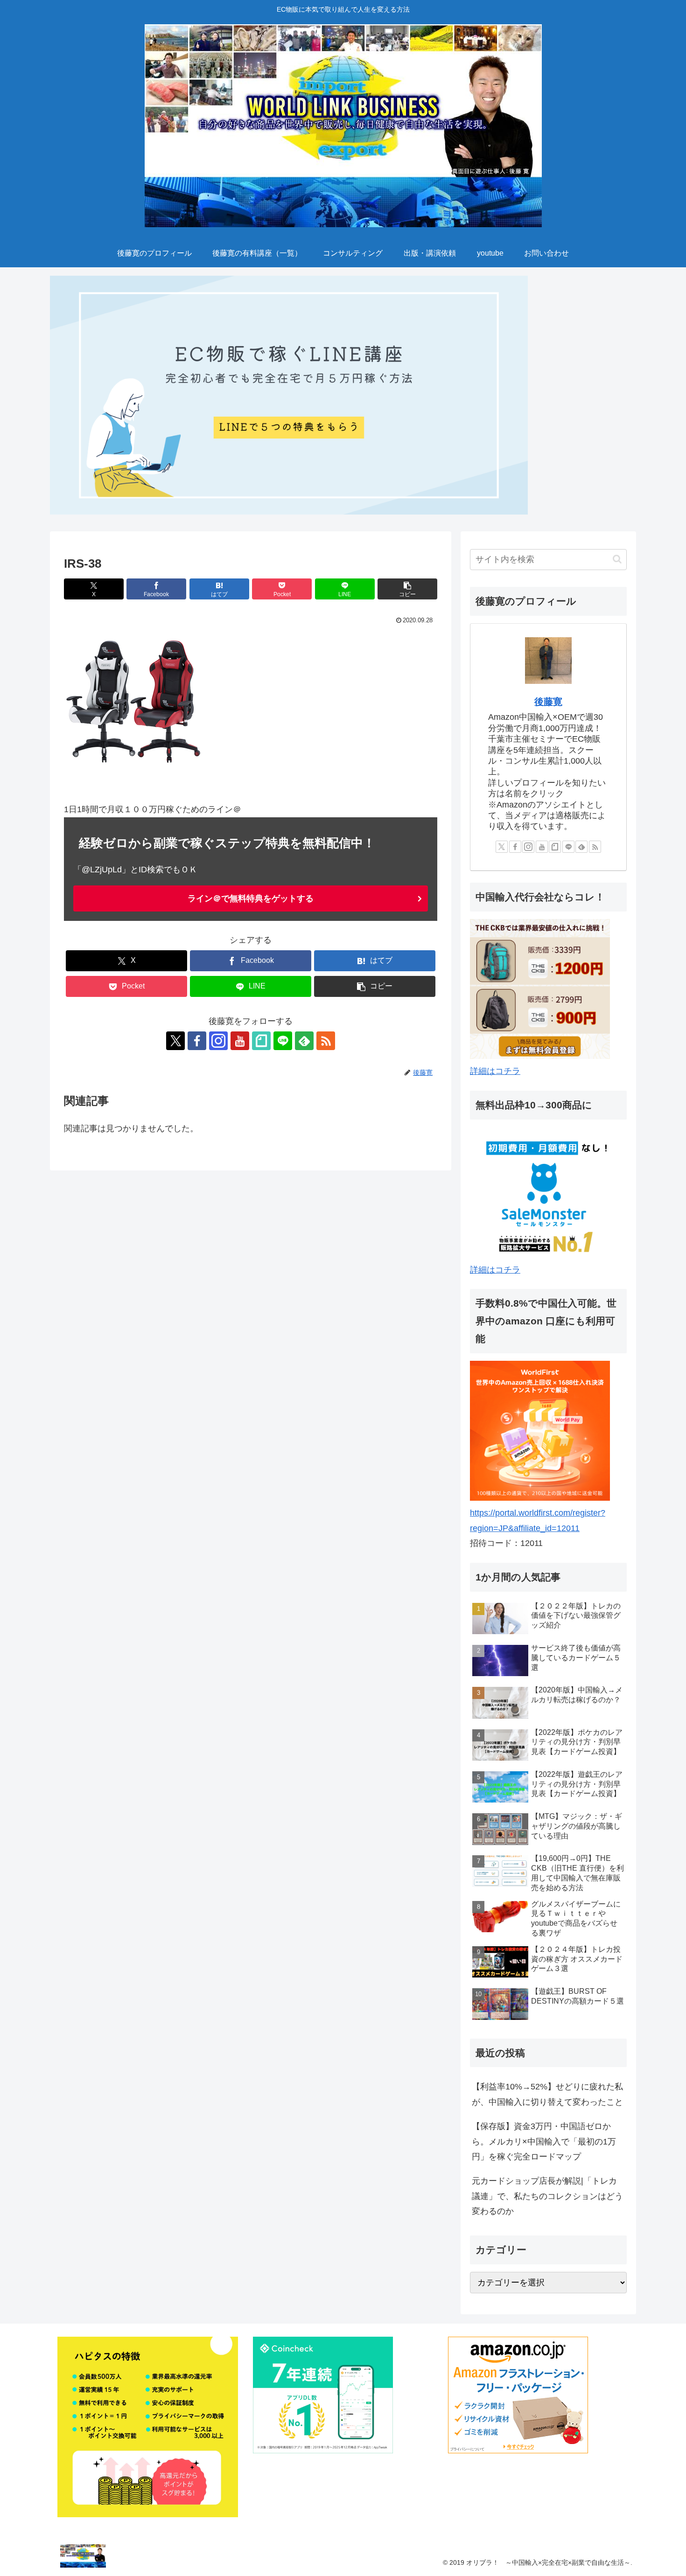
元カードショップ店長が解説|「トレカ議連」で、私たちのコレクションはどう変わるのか (547, 2196)
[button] (407, 589)
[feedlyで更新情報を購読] (304, 1041)
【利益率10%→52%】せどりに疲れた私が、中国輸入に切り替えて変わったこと (547, 2094)
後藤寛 (548, 702)
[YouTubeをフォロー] (240, 1041)
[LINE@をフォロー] (283, 1041)
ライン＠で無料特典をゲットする (251, 898)
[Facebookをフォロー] (197, 1041)
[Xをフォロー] (175, 1041)
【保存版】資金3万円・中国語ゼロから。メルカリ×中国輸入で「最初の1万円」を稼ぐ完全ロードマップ (544, 2141)
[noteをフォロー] (261, 1041)
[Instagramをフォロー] (218, 1041)
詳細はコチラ (495, 1071)
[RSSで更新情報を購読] (326, 1041)
